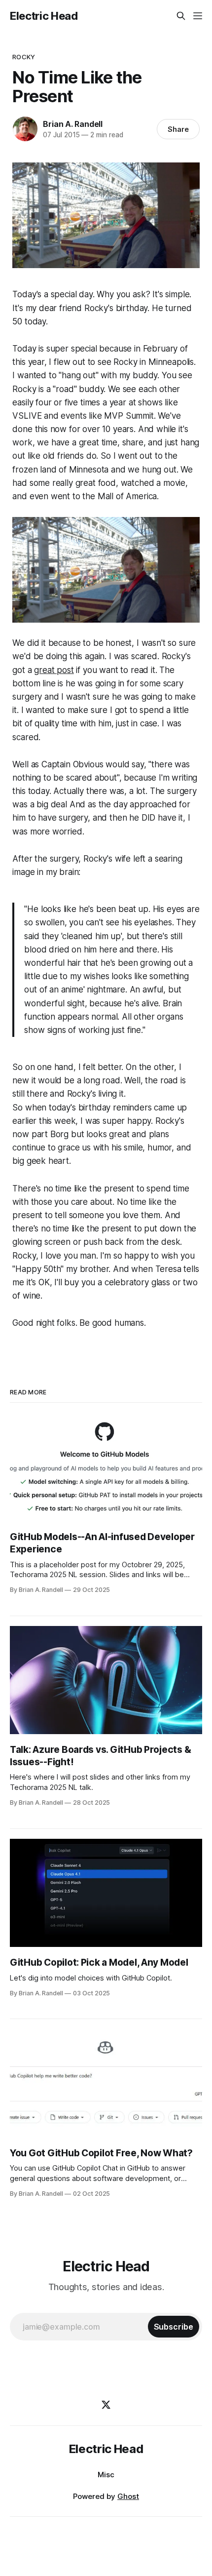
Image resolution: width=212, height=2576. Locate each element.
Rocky (24, 57)
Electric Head (44, 16)
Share (178, 129)
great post (54, 670)
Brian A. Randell (73, 124)
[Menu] (198, 16)
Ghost (128, 2496)
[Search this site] (181, 16)
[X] (106, 2405)
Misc (106, 2475)
